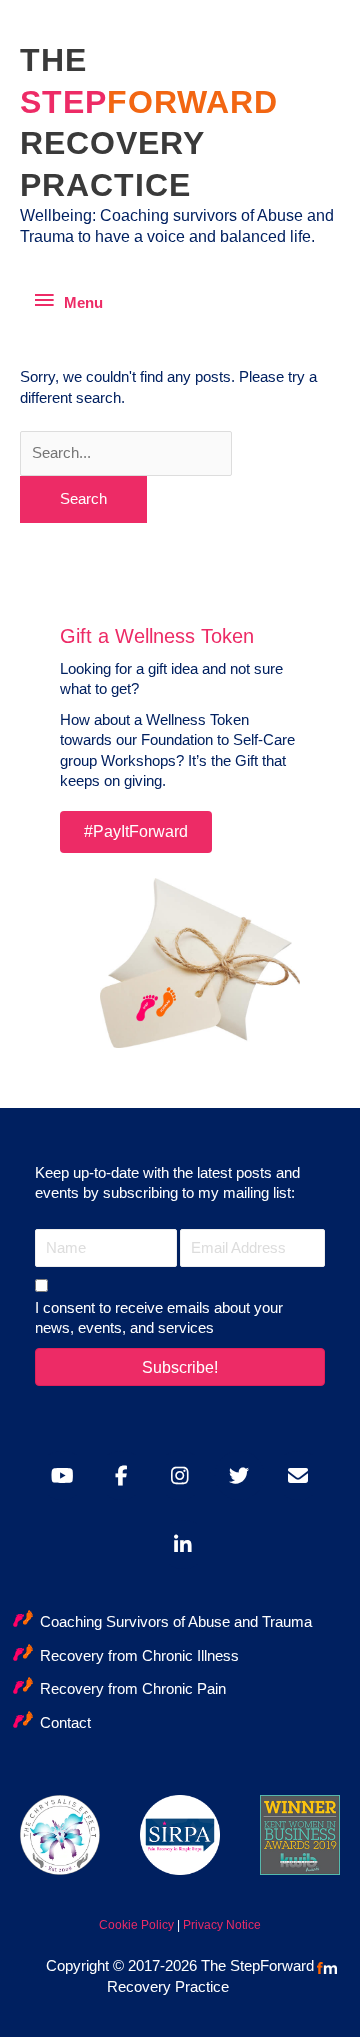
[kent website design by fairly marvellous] (327, 1968)
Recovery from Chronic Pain (133, 1689)
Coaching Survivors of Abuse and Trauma (176, 1622)
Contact (65, 1723)
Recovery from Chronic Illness (139, 1656)
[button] (180, 1367)
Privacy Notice (222, 1925)
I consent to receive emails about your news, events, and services (159, 1318)
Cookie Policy (136, 1925)
